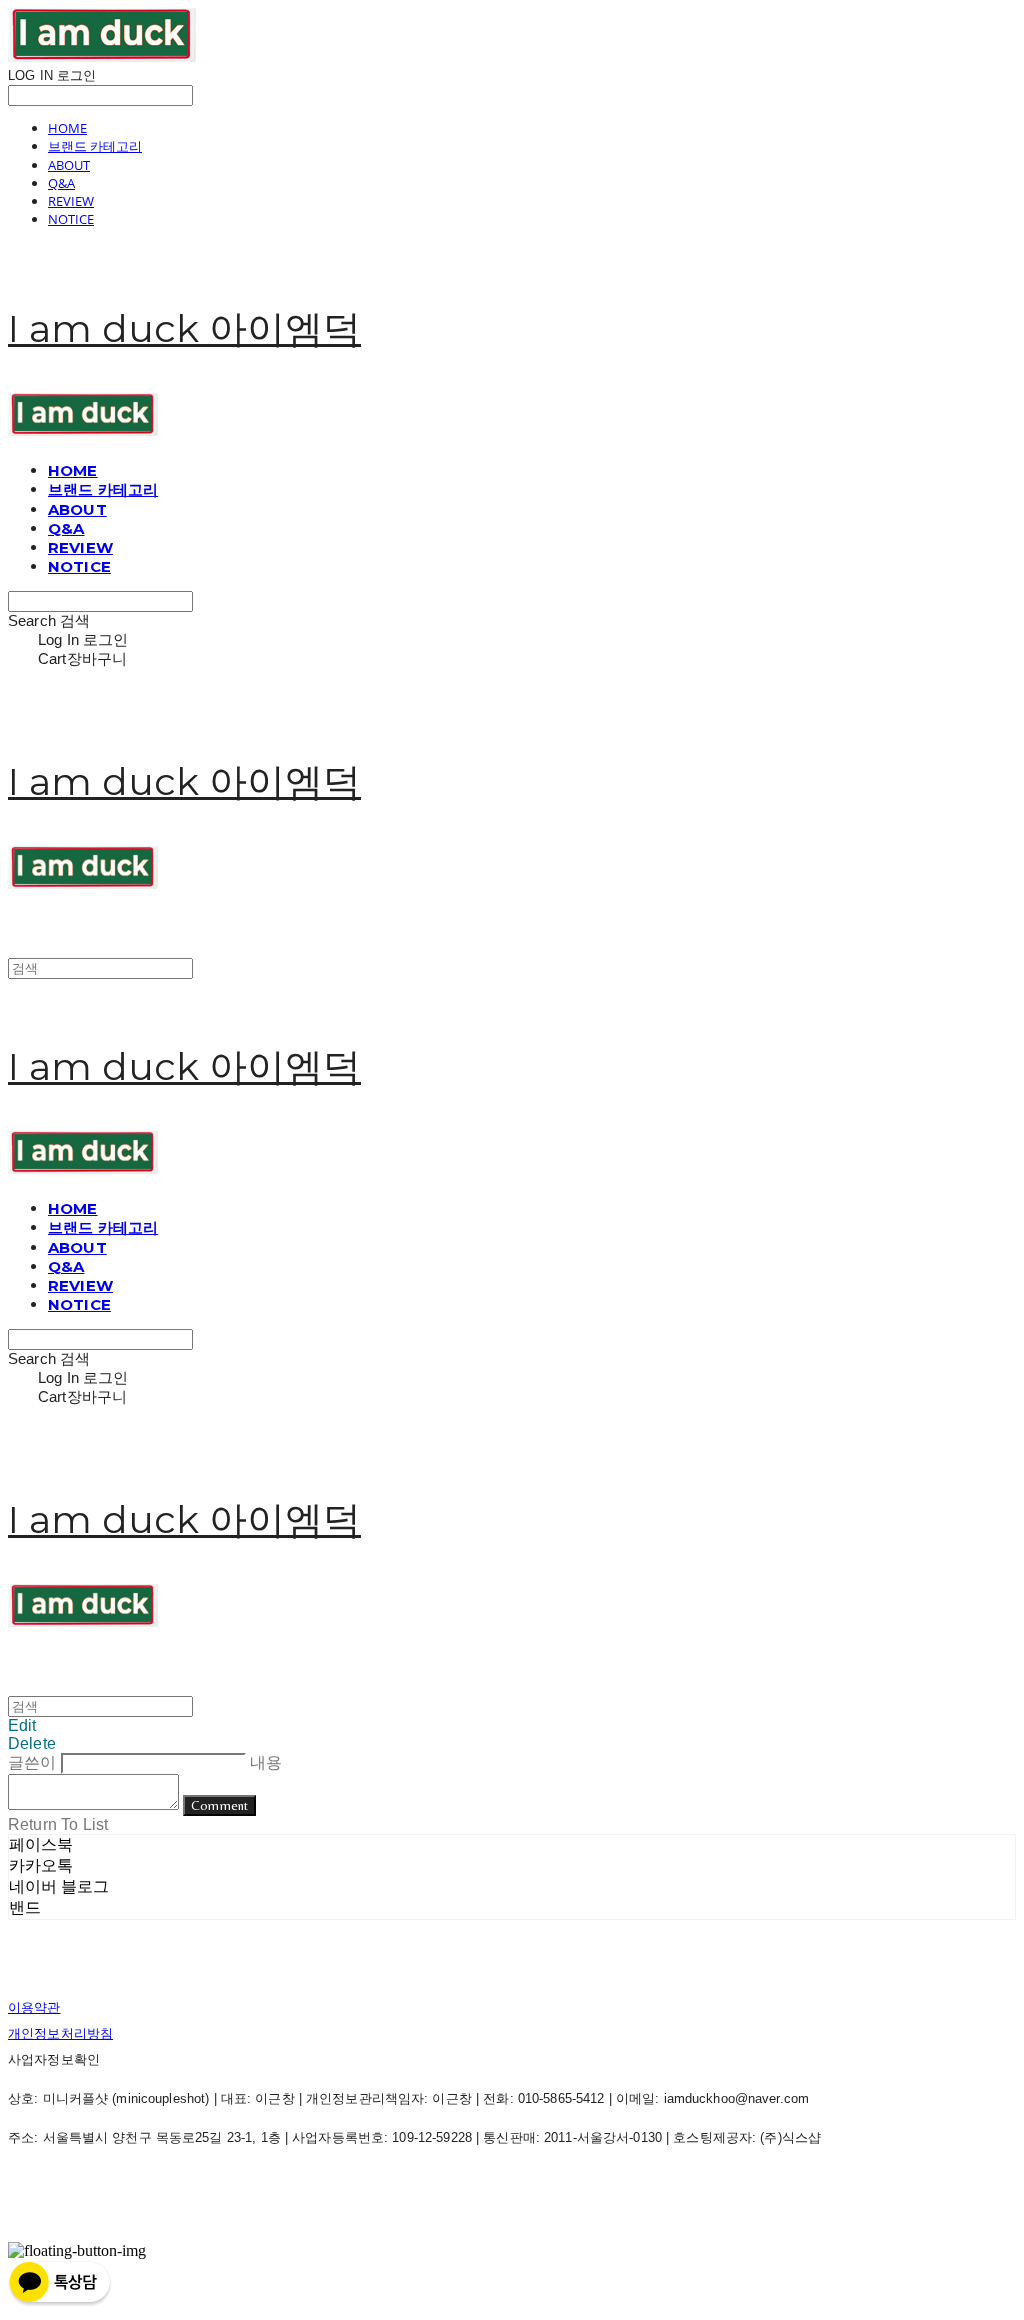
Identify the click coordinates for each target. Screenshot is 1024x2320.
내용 (266, 1762)
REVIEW (71, 201)
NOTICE (71, 219)
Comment (219, 1805)
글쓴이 (32, 1762)
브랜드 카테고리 (95, 146)
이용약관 (34, 2007)
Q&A (61, 183)
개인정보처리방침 (60, 2033)
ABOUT (69, 165)
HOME (67, 128)
